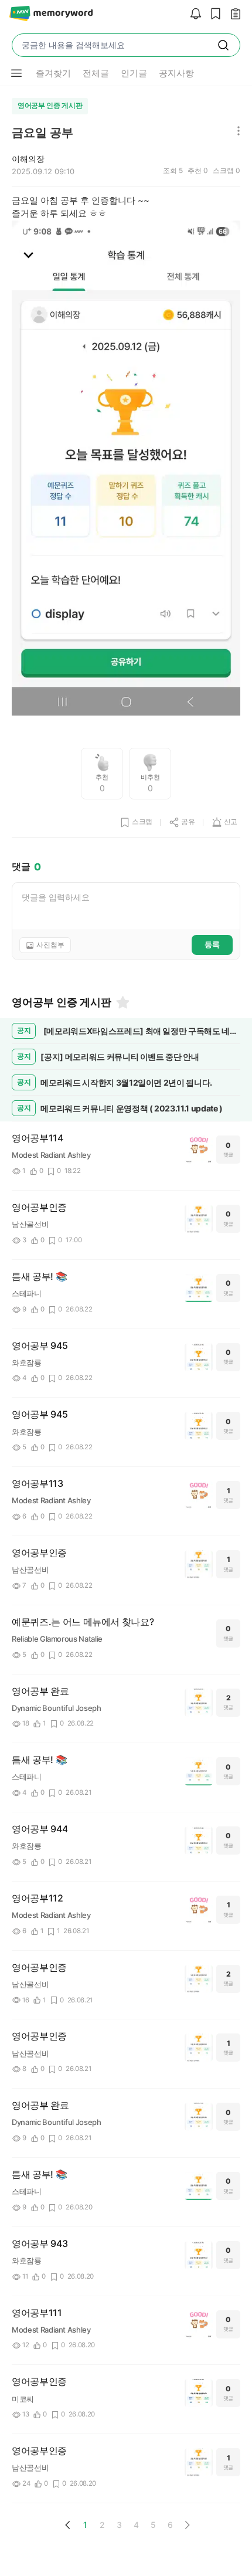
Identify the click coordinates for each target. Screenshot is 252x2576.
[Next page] (187, 2525)
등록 (212, 944)
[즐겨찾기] (122, 1002)
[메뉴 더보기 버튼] (16, 73)
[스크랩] (213, 14)
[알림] (193, 14)
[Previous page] (68, 2525)
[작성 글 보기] (233, 14)
